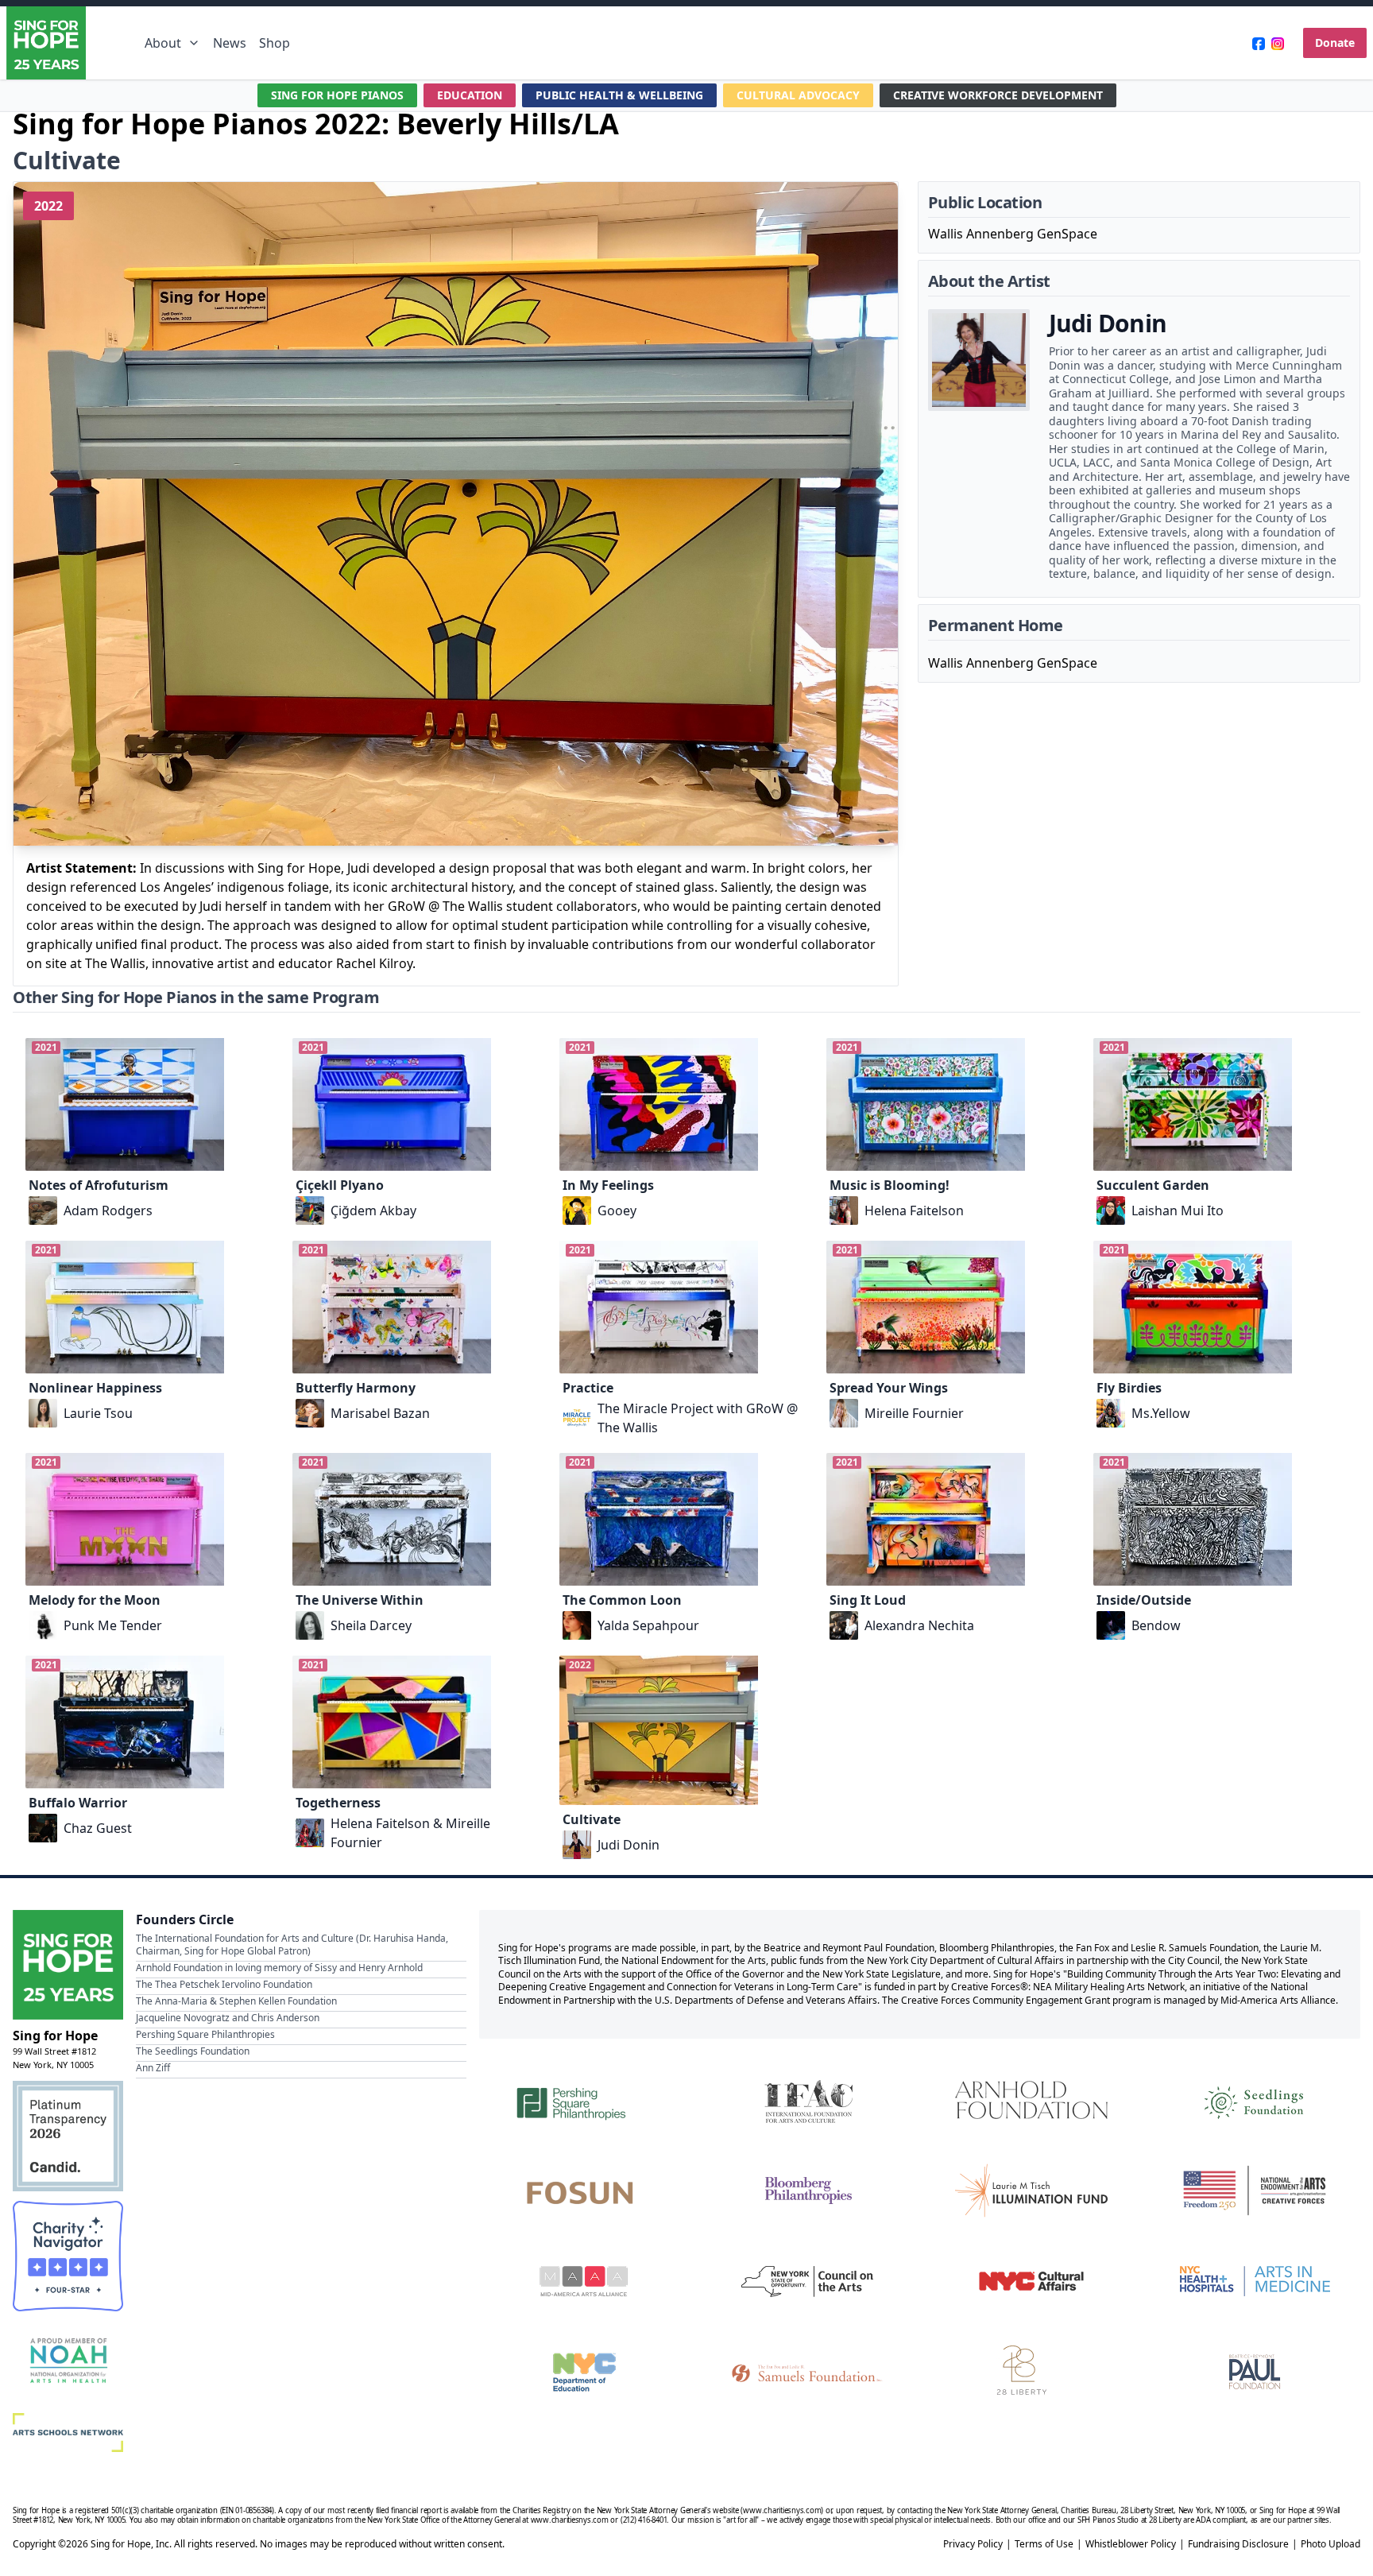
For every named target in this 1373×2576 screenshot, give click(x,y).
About (163, 43)
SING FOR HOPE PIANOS (337, 95)
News (230, 43)
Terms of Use (1044, 2544)
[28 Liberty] (1031, 2372)
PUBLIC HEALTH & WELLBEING (619, 95)
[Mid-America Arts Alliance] (584, 2281)
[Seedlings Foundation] (1255, 2100)
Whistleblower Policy (1131, 2544)
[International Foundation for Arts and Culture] (808, 2100)
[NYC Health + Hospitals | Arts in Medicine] (1255, 2281)
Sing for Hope (55, 2036)
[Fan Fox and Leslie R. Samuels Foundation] (808, 2372)
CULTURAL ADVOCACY (798, 95)
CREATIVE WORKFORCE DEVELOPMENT (998, 95)
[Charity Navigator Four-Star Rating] (68, 2256)
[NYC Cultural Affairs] (1031, 2281)
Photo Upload (1330, 2544)
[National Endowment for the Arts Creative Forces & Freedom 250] (1255, 2191)
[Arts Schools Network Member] (68, 2433)
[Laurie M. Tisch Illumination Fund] (1031, 2191)
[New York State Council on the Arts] (808, 2281)
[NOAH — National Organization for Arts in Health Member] (68, 2362)
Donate (1335, 43)
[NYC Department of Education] (584, 2372)
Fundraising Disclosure (1238, 2544)
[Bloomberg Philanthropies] (808, 2191)
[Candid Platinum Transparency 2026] (68, 2136)
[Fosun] (584, 2191)
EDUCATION (470, 95)
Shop (275, 43)
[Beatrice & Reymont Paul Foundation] (1255, 2372)
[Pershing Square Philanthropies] (584, 2100)
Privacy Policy (973, 2544)
